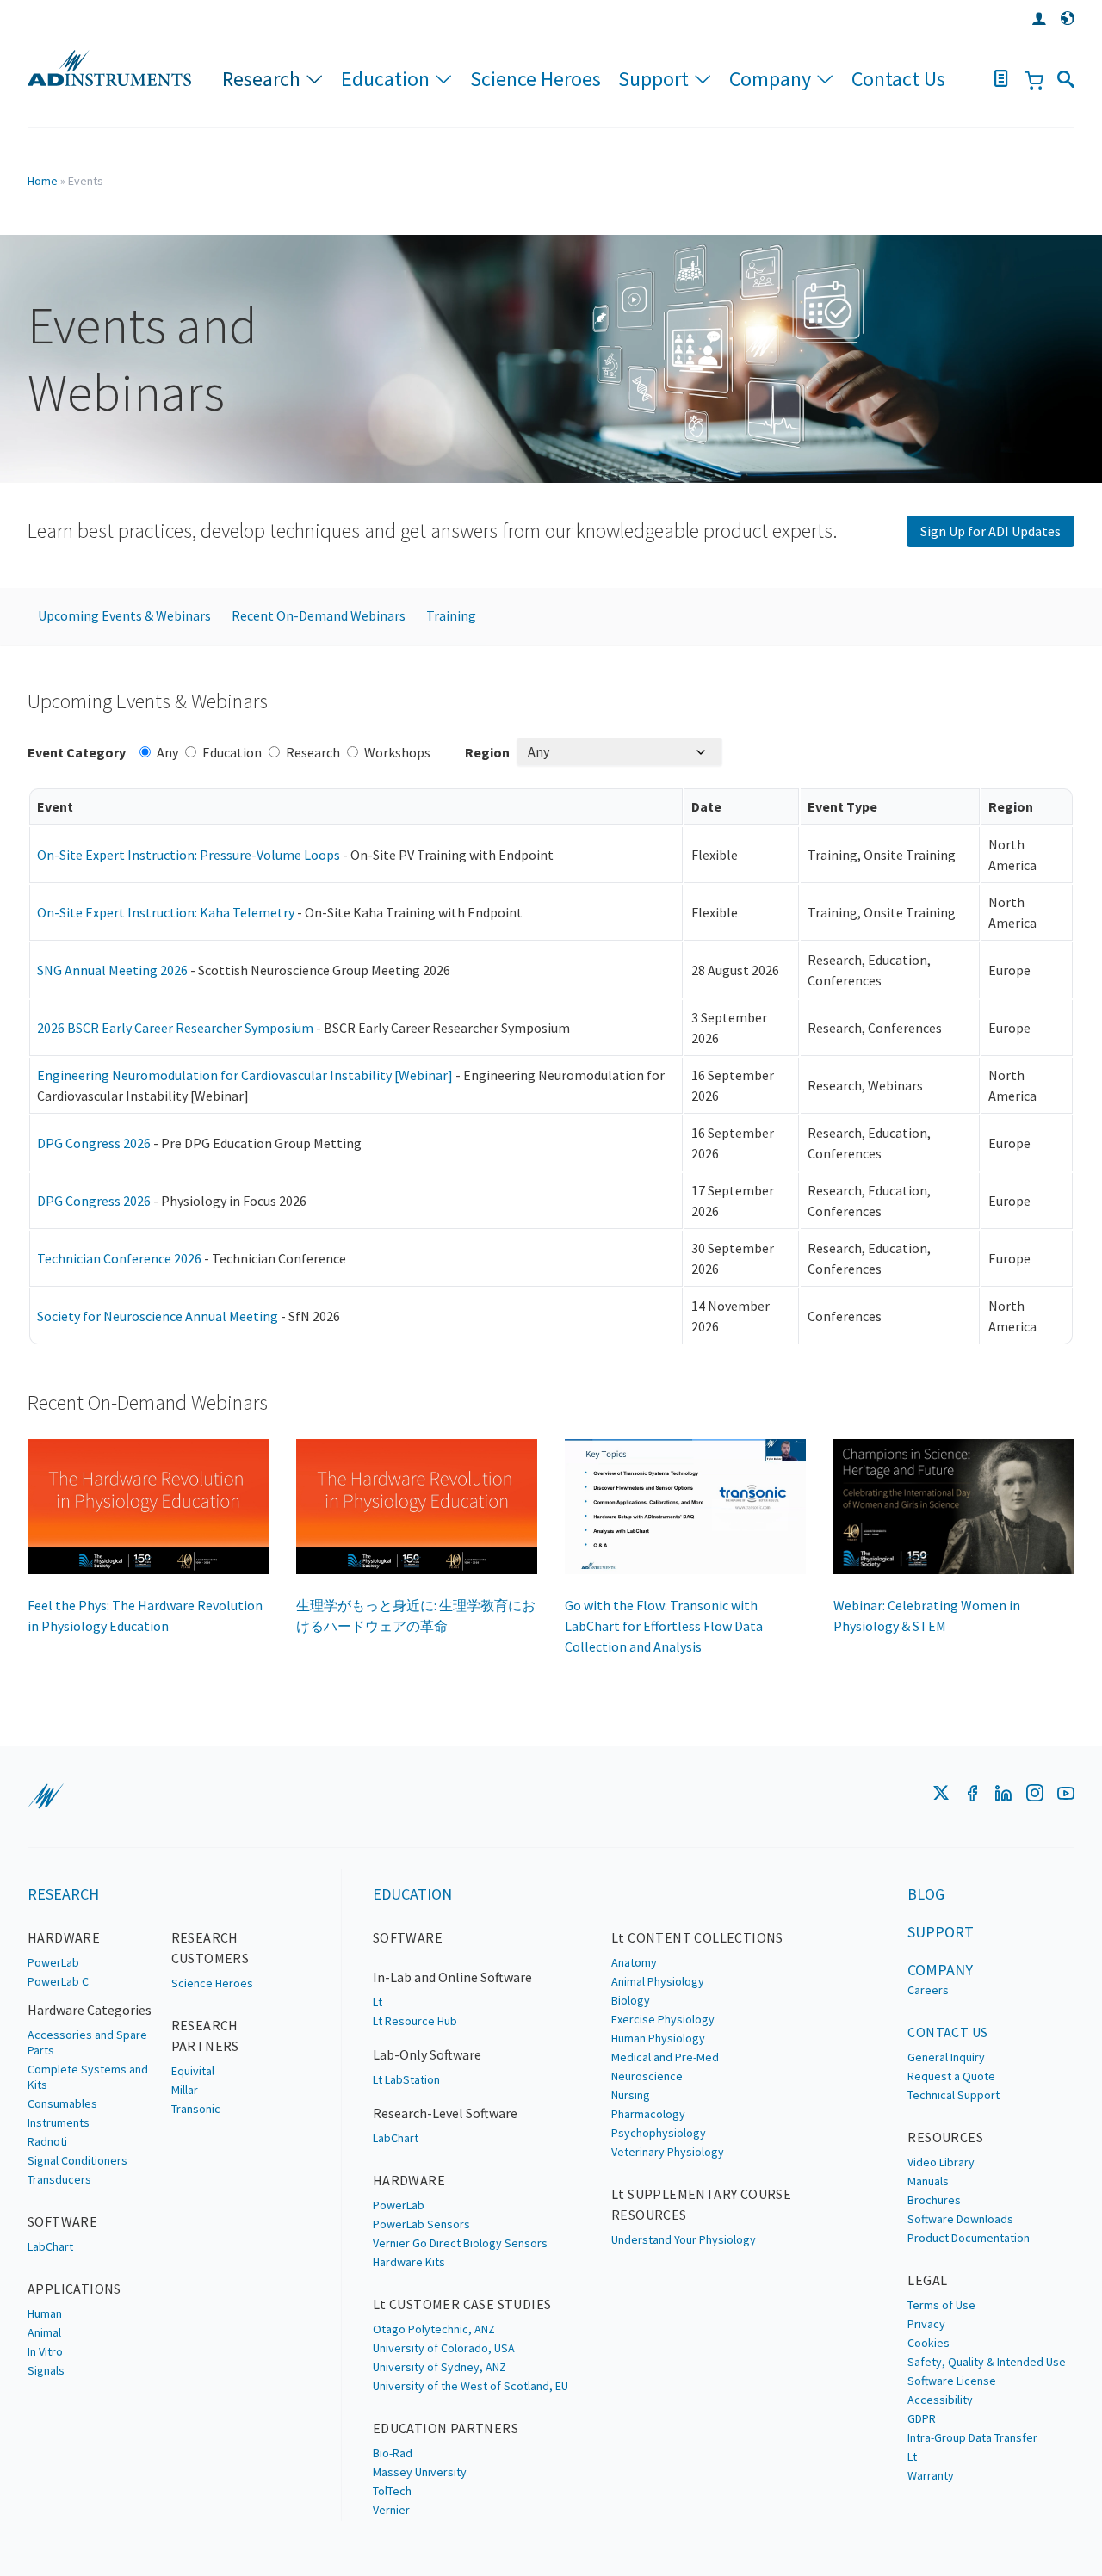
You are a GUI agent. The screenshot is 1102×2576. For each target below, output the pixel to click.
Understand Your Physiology (684, 2239)
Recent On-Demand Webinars (319, 615)
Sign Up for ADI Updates (991, 531)
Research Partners (205, 2035)
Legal (927, 2280)
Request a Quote (951, 2076)
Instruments (59, 2122)
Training (451, 615)
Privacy (926, 2324)
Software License (952, 2381)
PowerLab (53, 1962)
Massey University (420, 2472)
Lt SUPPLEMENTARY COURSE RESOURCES (701, 2204)
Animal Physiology (658, 1981)
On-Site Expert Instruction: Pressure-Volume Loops (189, 855)
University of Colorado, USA (444, 2348)
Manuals (928, 2181)
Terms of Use (941, 2305)
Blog (926, 1894)
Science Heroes (536, 79)
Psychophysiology (659, 2133)
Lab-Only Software (427, 2054)
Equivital (193, 2071)
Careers (928, 1990)
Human (45, 2313)
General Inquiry (946, 2057)
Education (385, 79)
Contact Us (898, 79)
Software (62, 2221)
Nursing (631, 2095)
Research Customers (210, 1948)
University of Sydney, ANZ (440, 2367)
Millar (185, 2090)
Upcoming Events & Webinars (124, 615)
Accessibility (940, 2400)
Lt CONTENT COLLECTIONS (697, 1937)
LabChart (50, 2246)
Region (487, 752)
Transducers (59, 2179)
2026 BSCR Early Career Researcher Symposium (175, 1028)
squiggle (46, 1796)
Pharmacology (648, 2114)
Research (261, 79)
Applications (74, 2289)
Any (167, 752)
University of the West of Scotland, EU (471, 2386)
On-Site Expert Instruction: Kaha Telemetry (166, 912)
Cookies (929, 2343)
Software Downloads (960, 2219)
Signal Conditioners (77, 2160)
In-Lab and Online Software (452, 1977)
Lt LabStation (406, 2079)
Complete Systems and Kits (88, 2077)
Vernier (391, 2510)
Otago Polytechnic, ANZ (434, 2329)
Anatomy (634, 1962)
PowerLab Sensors (421, 2224)
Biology (631, 2000)
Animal (44, 2332)
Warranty (931, 2475)
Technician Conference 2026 (119, 1258)
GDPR (922, 2418)
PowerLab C (58, 1981)
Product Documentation (969, 2238)
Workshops (397, 752)
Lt (378, 2002)
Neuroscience (647, 2076)
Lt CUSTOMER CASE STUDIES (462, 2304)
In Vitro (45, 2351)
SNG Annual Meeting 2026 (112, 970)
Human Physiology (658, 2038)
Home (43, 181)
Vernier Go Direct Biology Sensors (460, 2243)
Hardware (64, 1937)
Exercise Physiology (663, 2019)
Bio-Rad (393, 2453)
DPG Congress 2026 (94, 1143)
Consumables (62, 2103)
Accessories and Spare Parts (87, 2042)
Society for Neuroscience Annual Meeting (158, 1316)
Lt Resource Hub (415, 2021)
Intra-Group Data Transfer (972, 2437)
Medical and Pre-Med (665, 2057)
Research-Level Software (445, 2113)
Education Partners (446, 2428)
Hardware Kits (409, 2262)
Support (653, 79)
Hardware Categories (90, 2010)
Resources (945, 2137)
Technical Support (953, 2095)
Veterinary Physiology (668, 2152)
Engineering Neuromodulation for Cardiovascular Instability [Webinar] (245, 1075)
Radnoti (47, 2141)
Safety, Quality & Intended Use (987, 2362)
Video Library (941, 2162)
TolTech (392, 2491)
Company (770, 79)
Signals (46, 2370)
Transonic (196, 2109)
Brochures (934, 2200)
